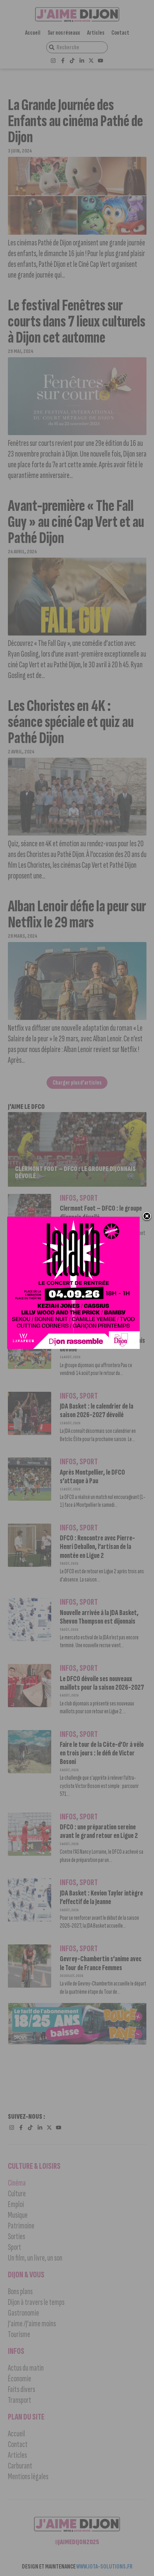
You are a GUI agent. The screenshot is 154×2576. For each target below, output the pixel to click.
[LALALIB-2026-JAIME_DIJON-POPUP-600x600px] (73, 1283)
